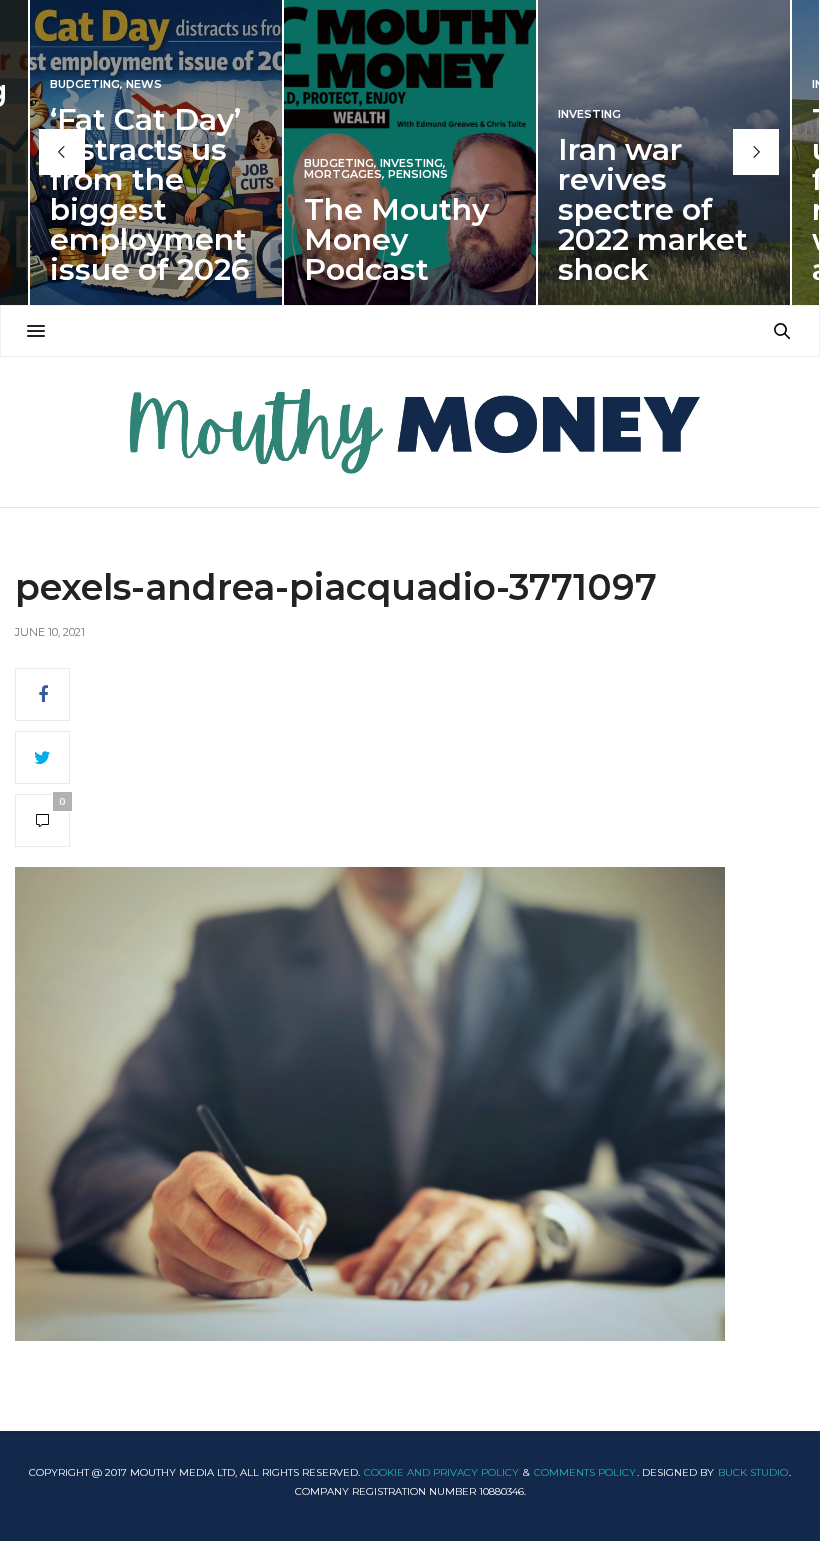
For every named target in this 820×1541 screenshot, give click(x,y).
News (144, 84)
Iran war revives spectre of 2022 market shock (653, 209)
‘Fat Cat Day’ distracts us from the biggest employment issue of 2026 (150, 194)
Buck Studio (753, 1472)
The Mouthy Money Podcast (396, 239)
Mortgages (343, 174)
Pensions (418, 174)
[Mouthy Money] (410, 432)
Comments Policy (585, 1472)
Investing (411, 163)
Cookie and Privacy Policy (441, 1472)
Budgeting (85, 84)
